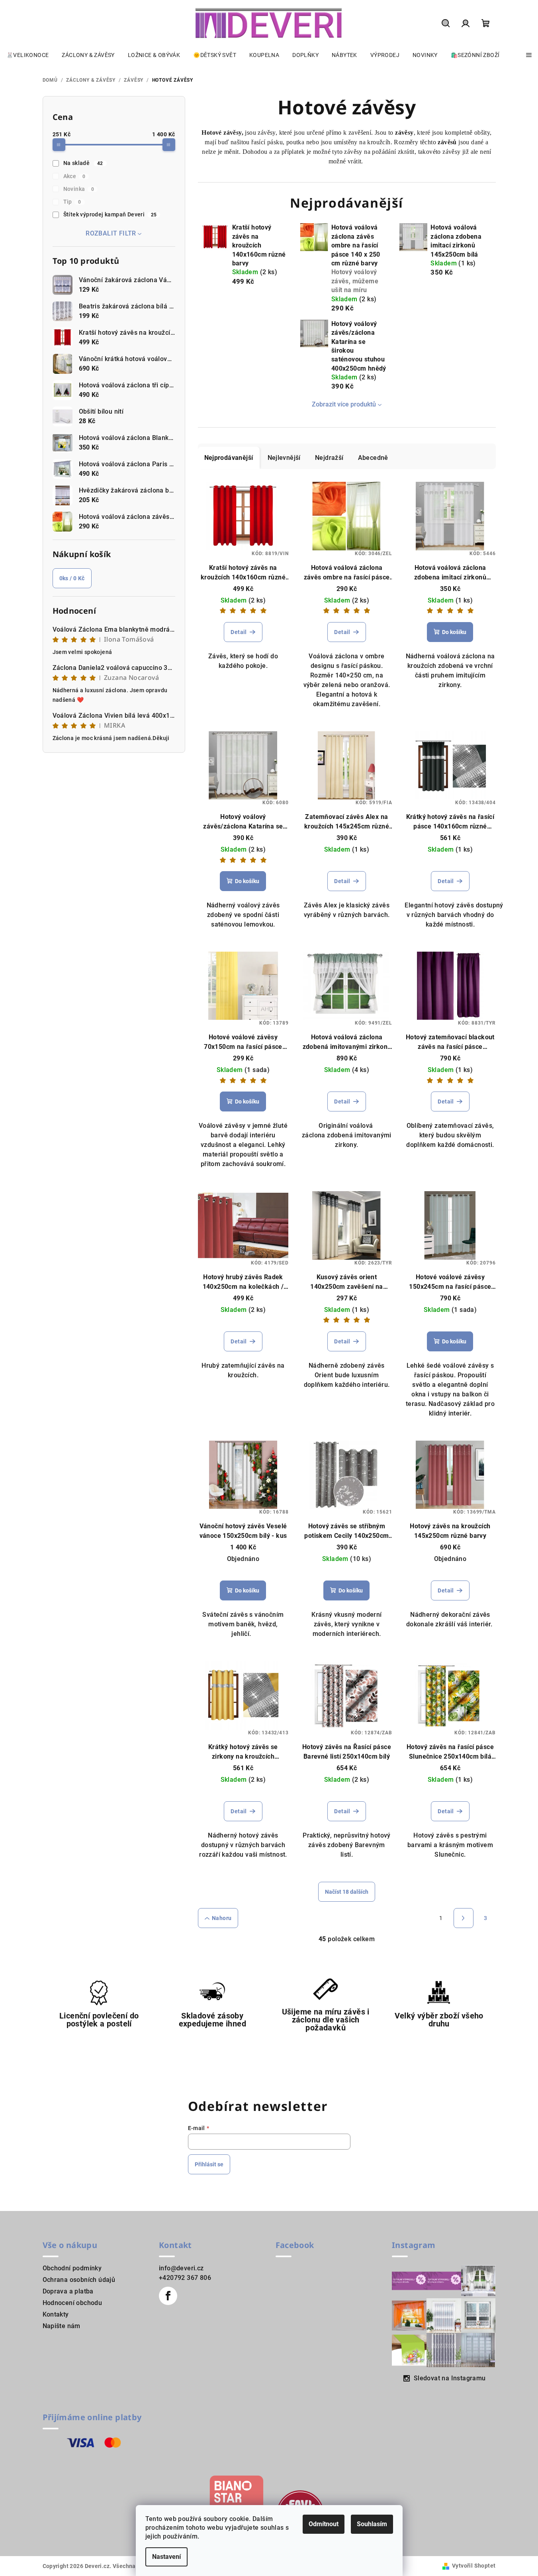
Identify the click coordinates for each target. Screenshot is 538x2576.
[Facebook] (168, 2296)
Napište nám (62, 2326)
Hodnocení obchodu (72, 2303)
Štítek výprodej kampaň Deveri (110, 214)
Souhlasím (372, 2524)
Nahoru (222, 1918)
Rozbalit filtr (111, 233)
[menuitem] (27, 55)
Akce (74, 176)
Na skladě (83, 163)
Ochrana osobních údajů (79, 2280)
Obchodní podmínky (72, 2268)
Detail (239, 632)
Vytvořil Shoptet (474, 2566)
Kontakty (56, 2314)
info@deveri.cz (181, 2268)
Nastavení (166, 2557)
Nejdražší (329, 458)
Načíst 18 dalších (347, 1892)
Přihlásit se (209, 2164)
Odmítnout (324, 2524)
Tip (72, 202)
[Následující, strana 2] (464, 1918)
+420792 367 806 (185, 2278)
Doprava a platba (68, 2291)
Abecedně (373, 458)
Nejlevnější (284, 458)
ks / (72, 578)
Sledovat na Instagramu (450, 2378)
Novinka (79, 189)
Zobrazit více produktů (344, 404)
